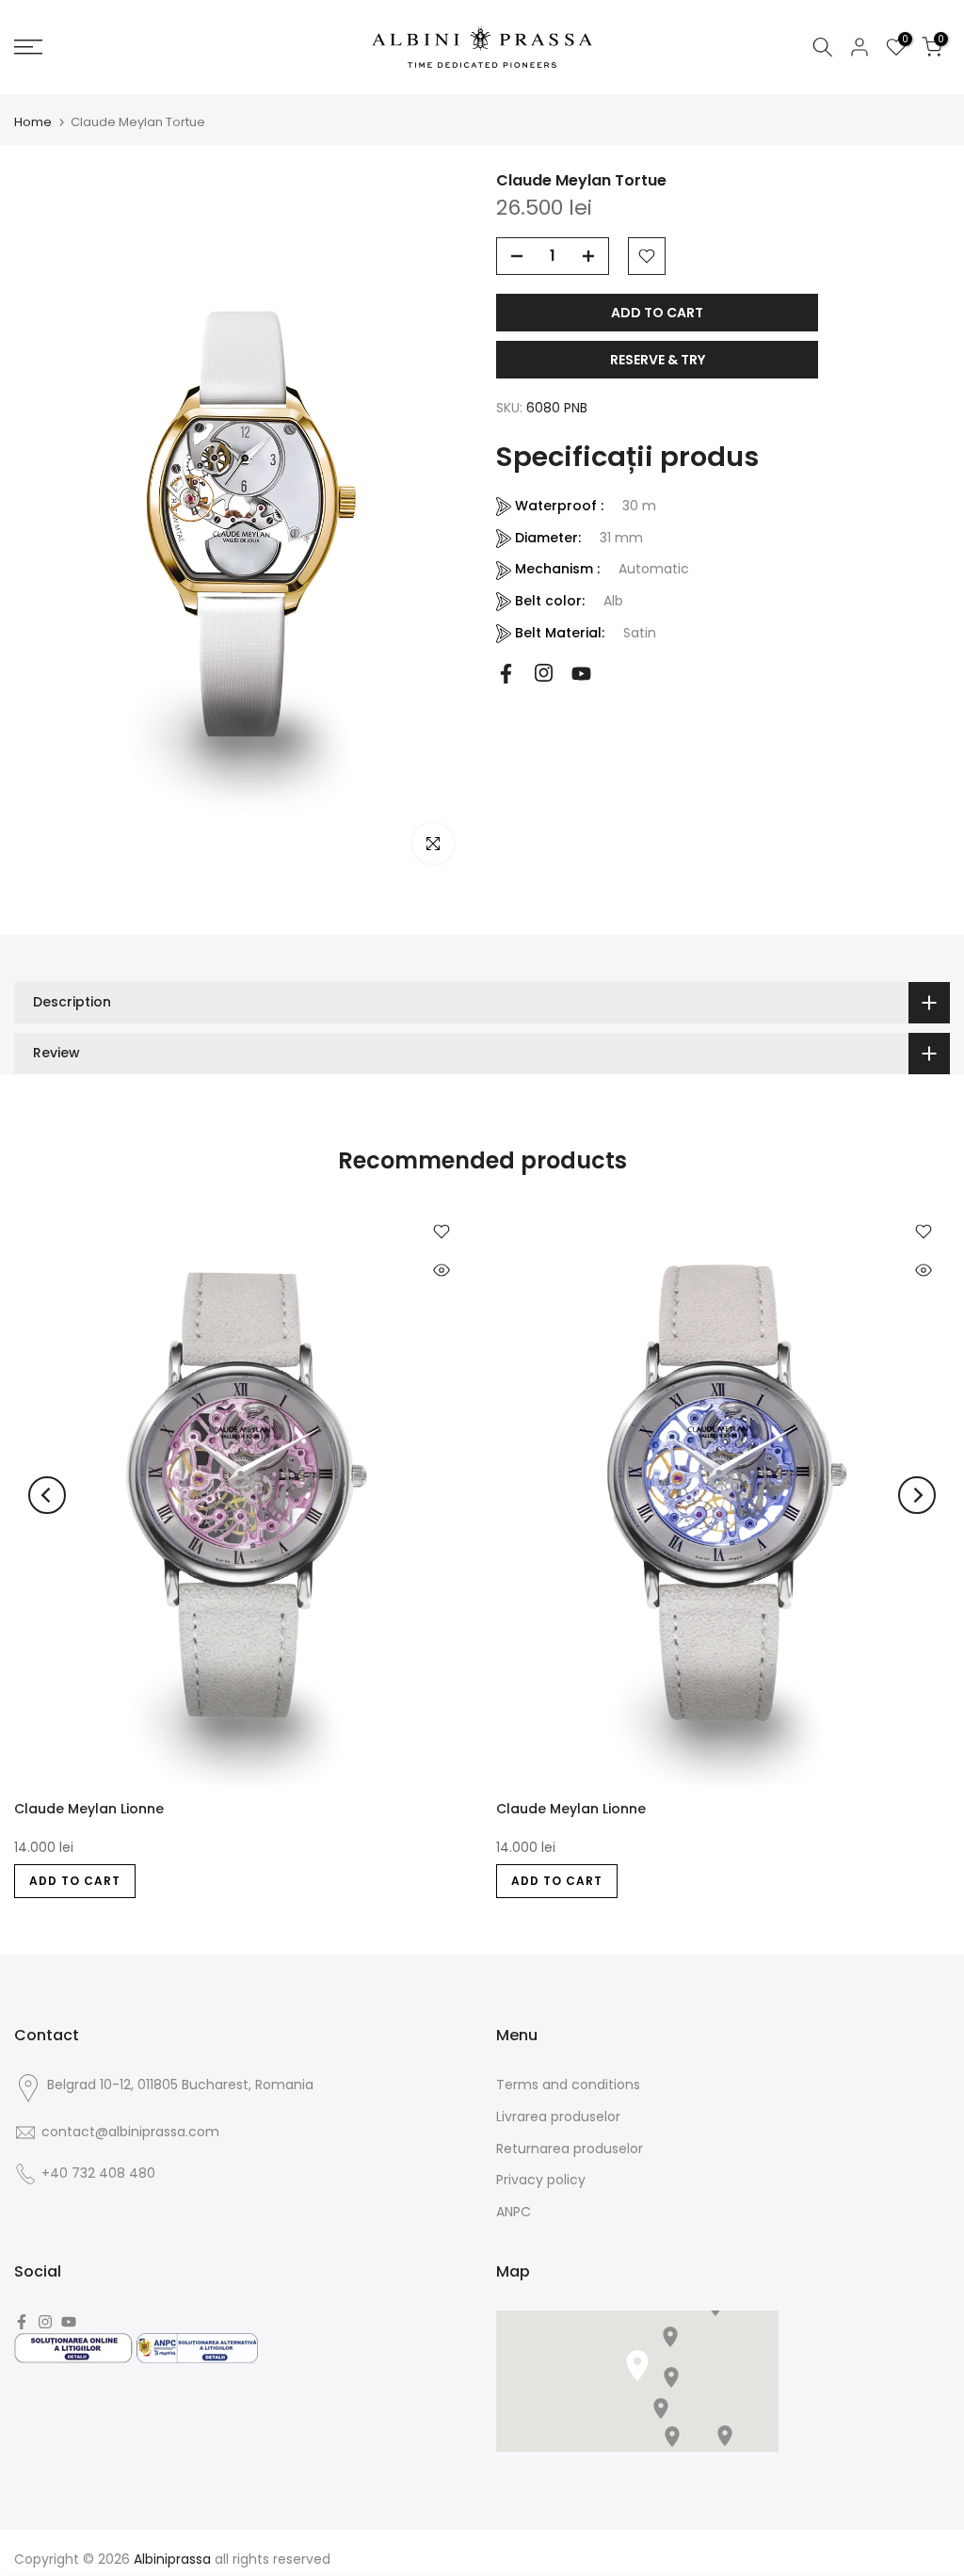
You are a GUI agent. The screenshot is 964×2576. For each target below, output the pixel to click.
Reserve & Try (658, 360)
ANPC (514, 2212)
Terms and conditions (568, 2085)
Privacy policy (541, 2180)
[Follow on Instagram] (544, 673)
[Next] (917, 1495)
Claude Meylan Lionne (89, 1809)
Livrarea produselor (558, 2117)
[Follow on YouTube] (581, 674)
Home (33, 122)
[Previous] (47, 1495)
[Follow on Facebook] (506, 674)
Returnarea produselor (570, 2149)
